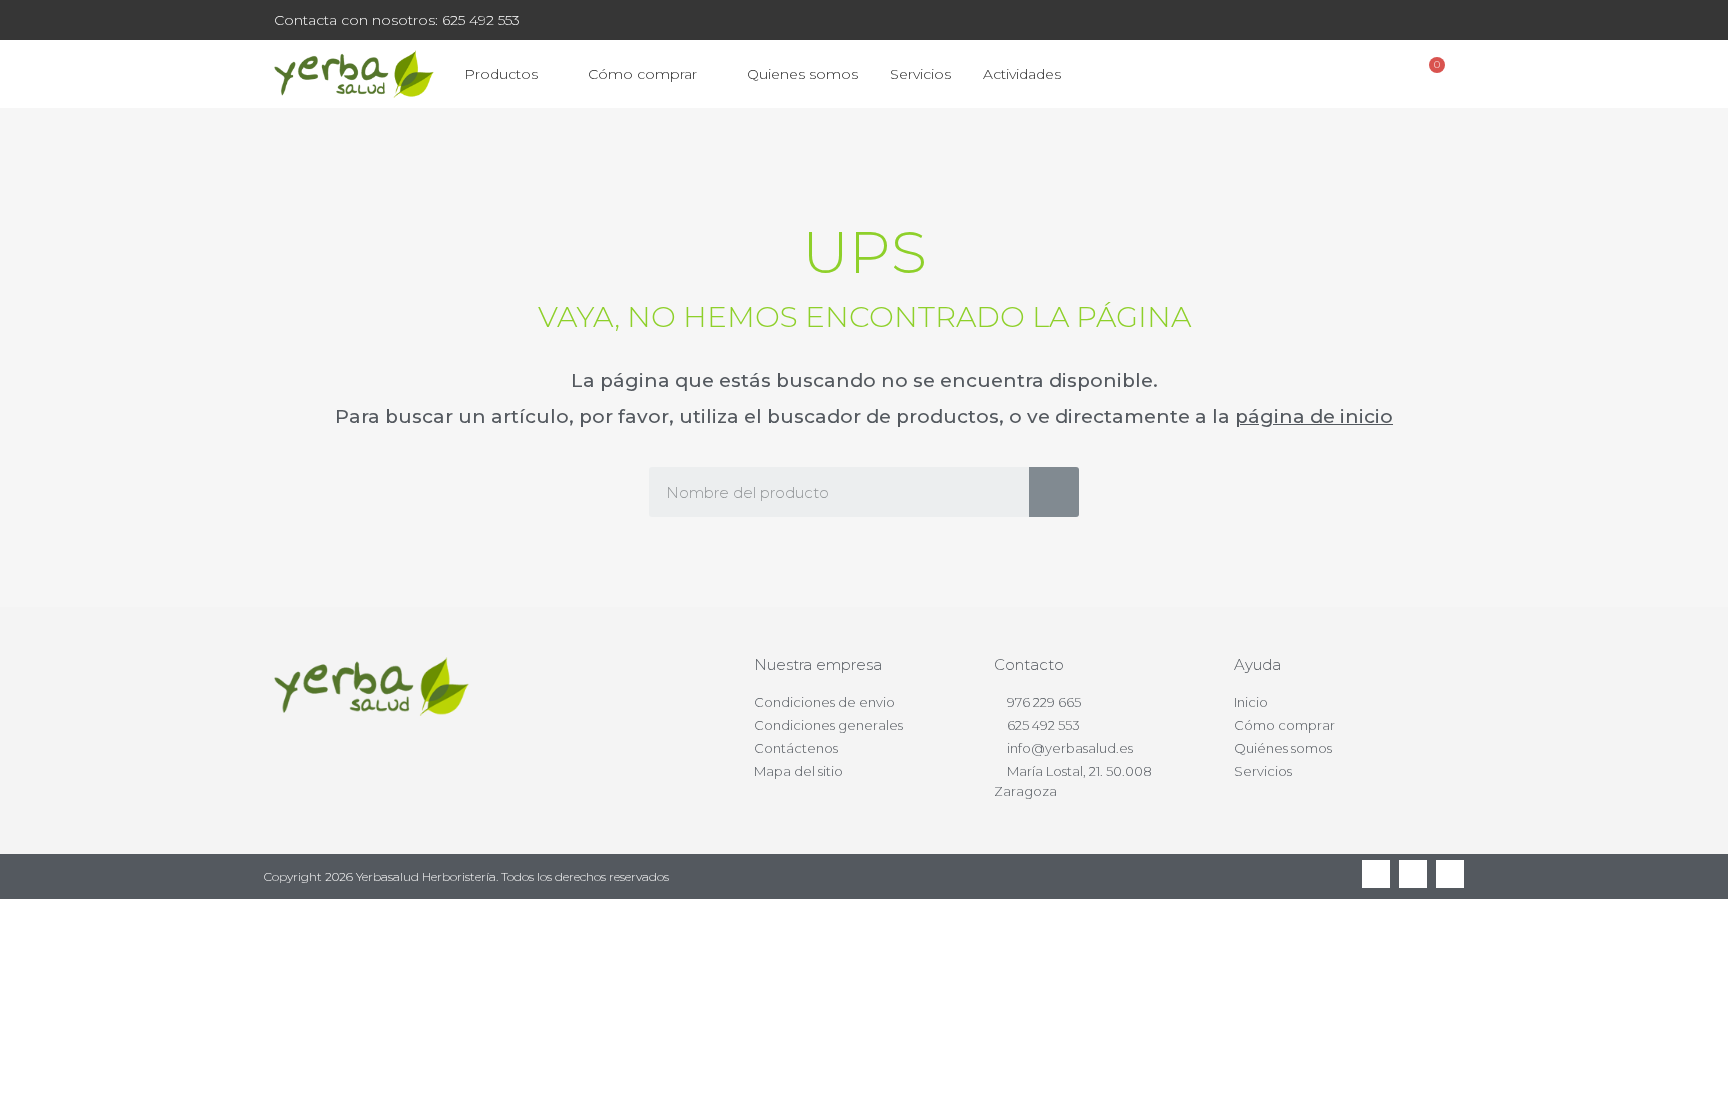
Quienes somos (802, 74)
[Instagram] (1450, 874)
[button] (1324, 74)
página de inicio (1314, 416)
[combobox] (824, 492)
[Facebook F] (1376, 874)
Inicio (1251, 702)
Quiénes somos (1283, 748)
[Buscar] (1054, 492)
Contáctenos (796, 748)
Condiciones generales (828, 725)
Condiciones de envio (824, 702)
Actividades (1022, 74)
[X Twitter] (1413, 874)
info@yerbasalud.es (1070, 748)
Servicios (920, 74)
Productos (501, 74)
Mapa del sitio (798, 771)
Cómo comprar (642, 74)
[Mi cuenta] (1378, 74)
